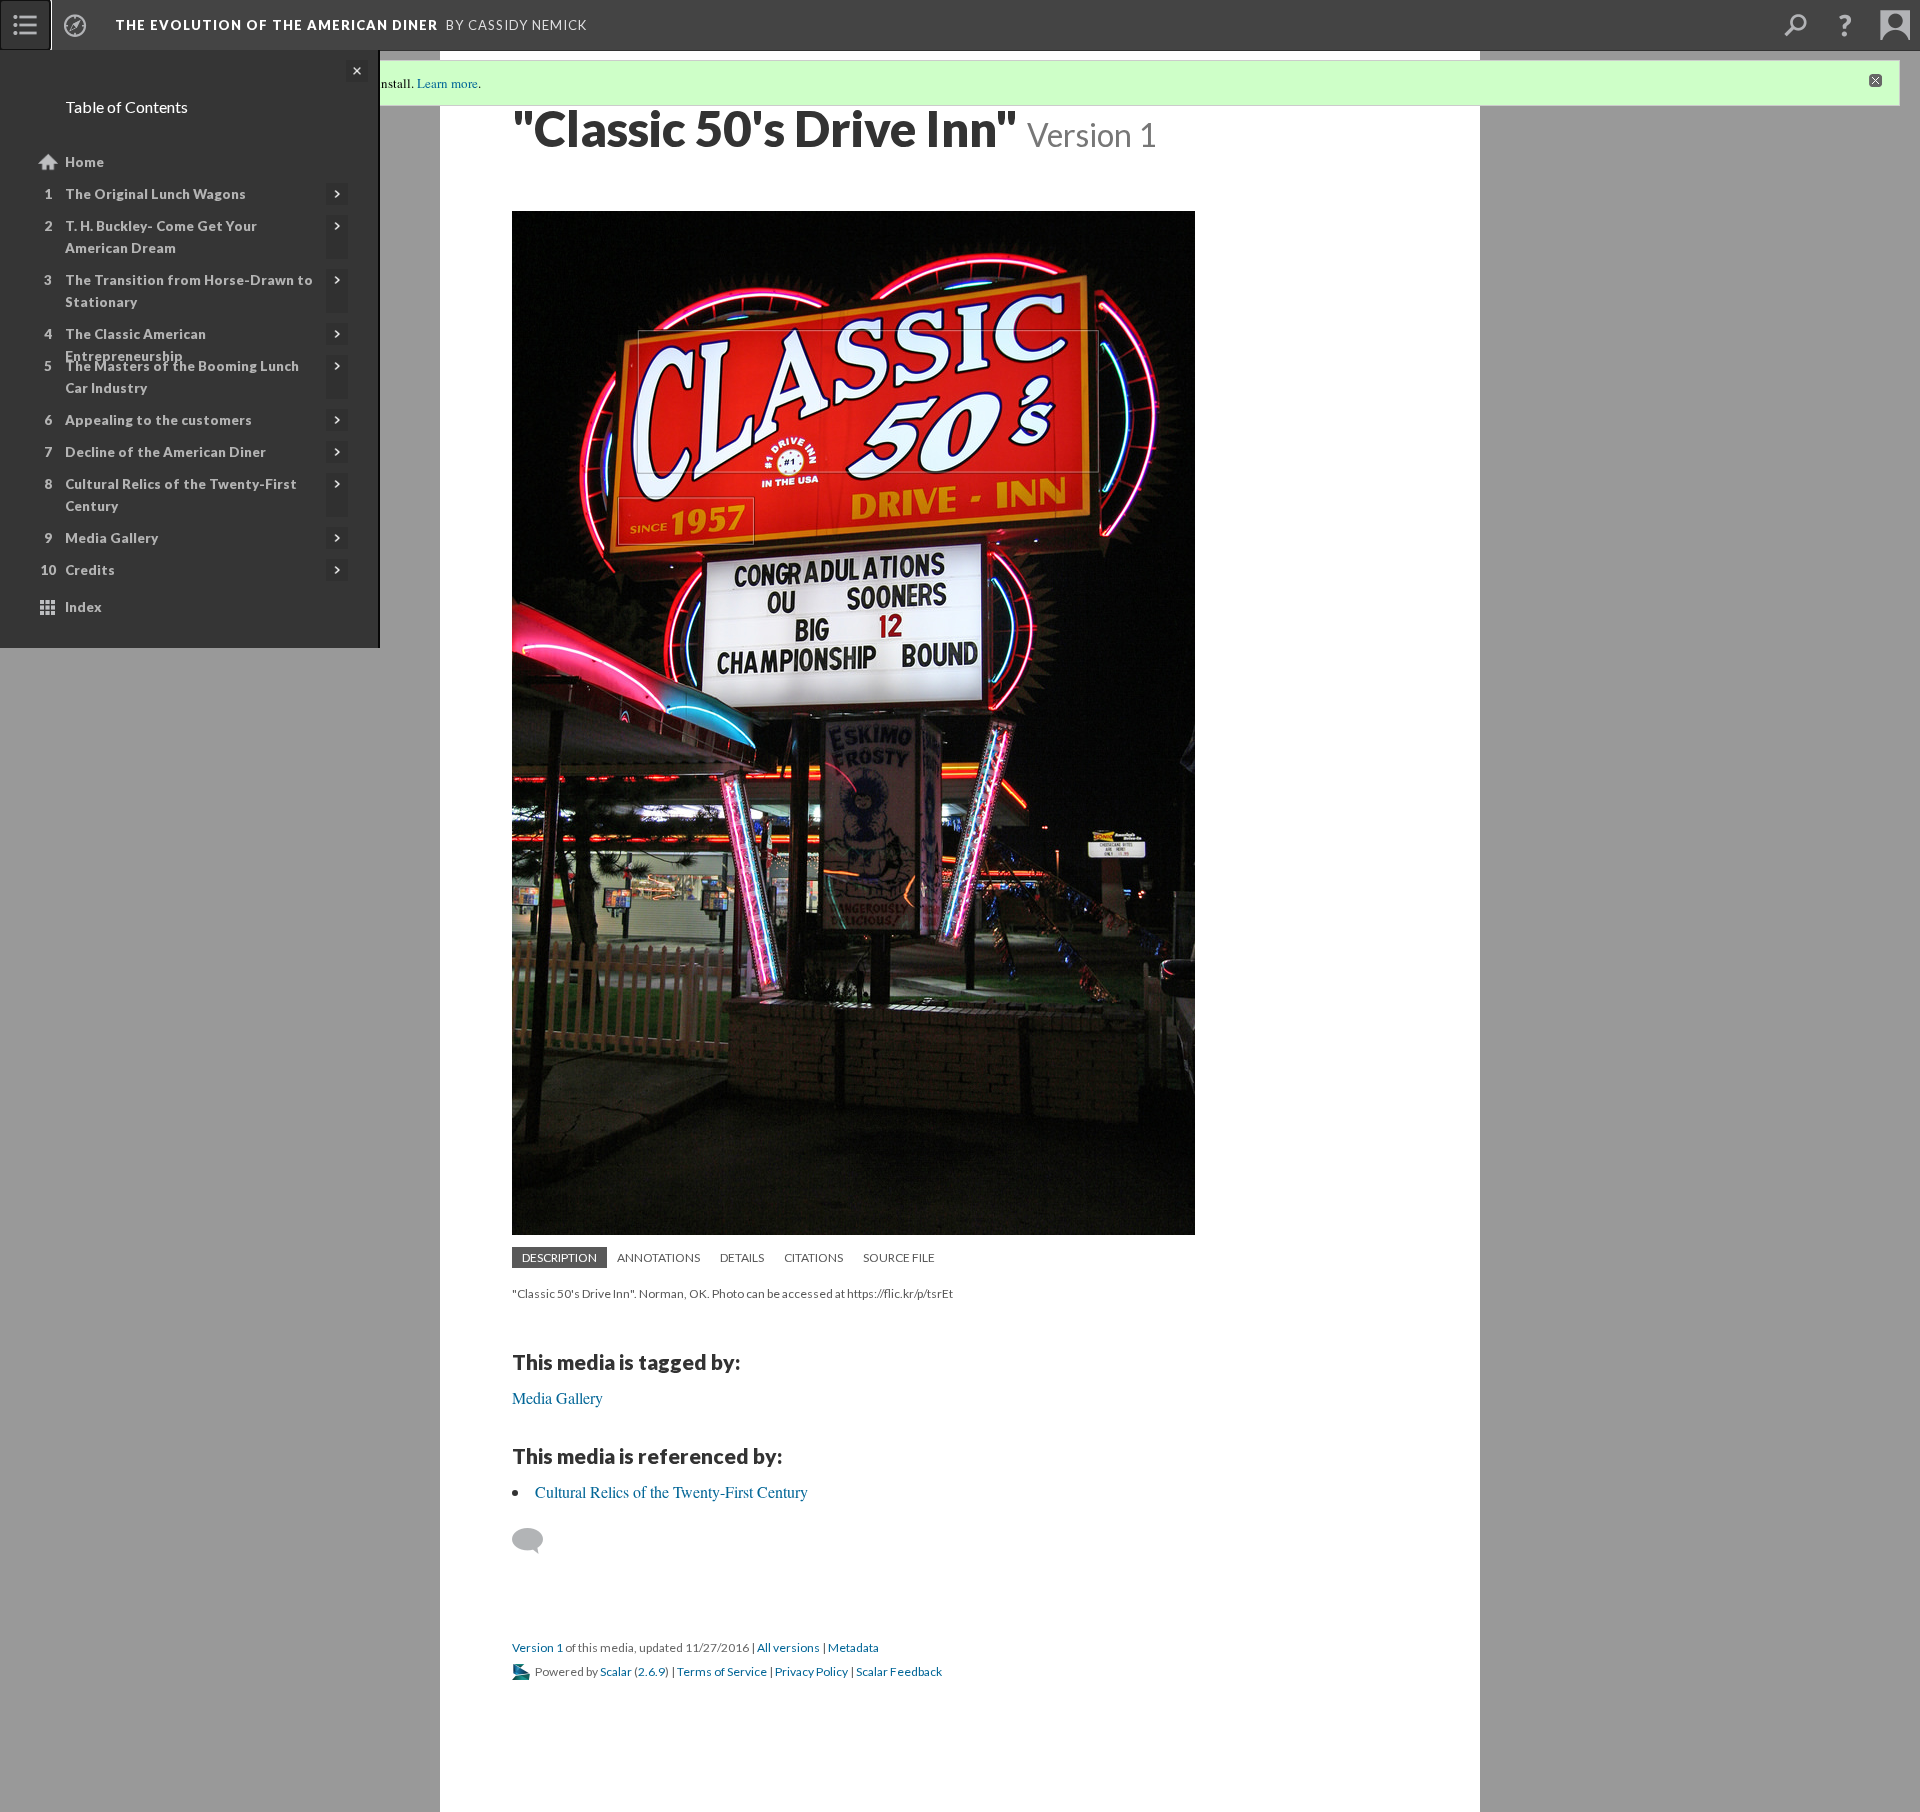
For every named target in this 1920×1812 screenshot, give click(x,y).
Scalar (616, 1671)
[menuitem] (25, 25)
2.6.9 (651, 1671)
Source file (899, 1257)
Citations (813, 1257)
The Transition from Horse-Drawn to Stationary (189, 291)
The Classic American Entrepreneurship (135, 345)
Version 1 (537, 1647)
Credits (90, 570)
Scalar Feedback (899, 1671)
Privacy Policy (811, 1671)
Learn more (447, 83)
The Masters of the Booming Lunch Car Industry (182, 377)
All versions (788, 1647)
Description (559, 1257)
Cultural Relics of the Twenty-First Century (181, 495)
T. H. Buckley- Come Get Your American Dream (161, 237)
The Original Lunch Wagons (155, 194)
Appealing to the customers (158, 420)
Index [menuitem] (83, 607)
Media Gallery (111, 538)
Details (742, 1257)
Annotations (658, 1257)
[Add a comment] (536, 1541)
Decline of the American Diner (165, 452)
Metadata (853, 1647)
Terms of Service (722, 1671)
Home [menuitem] (84, 162)
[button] (1845, 25)
